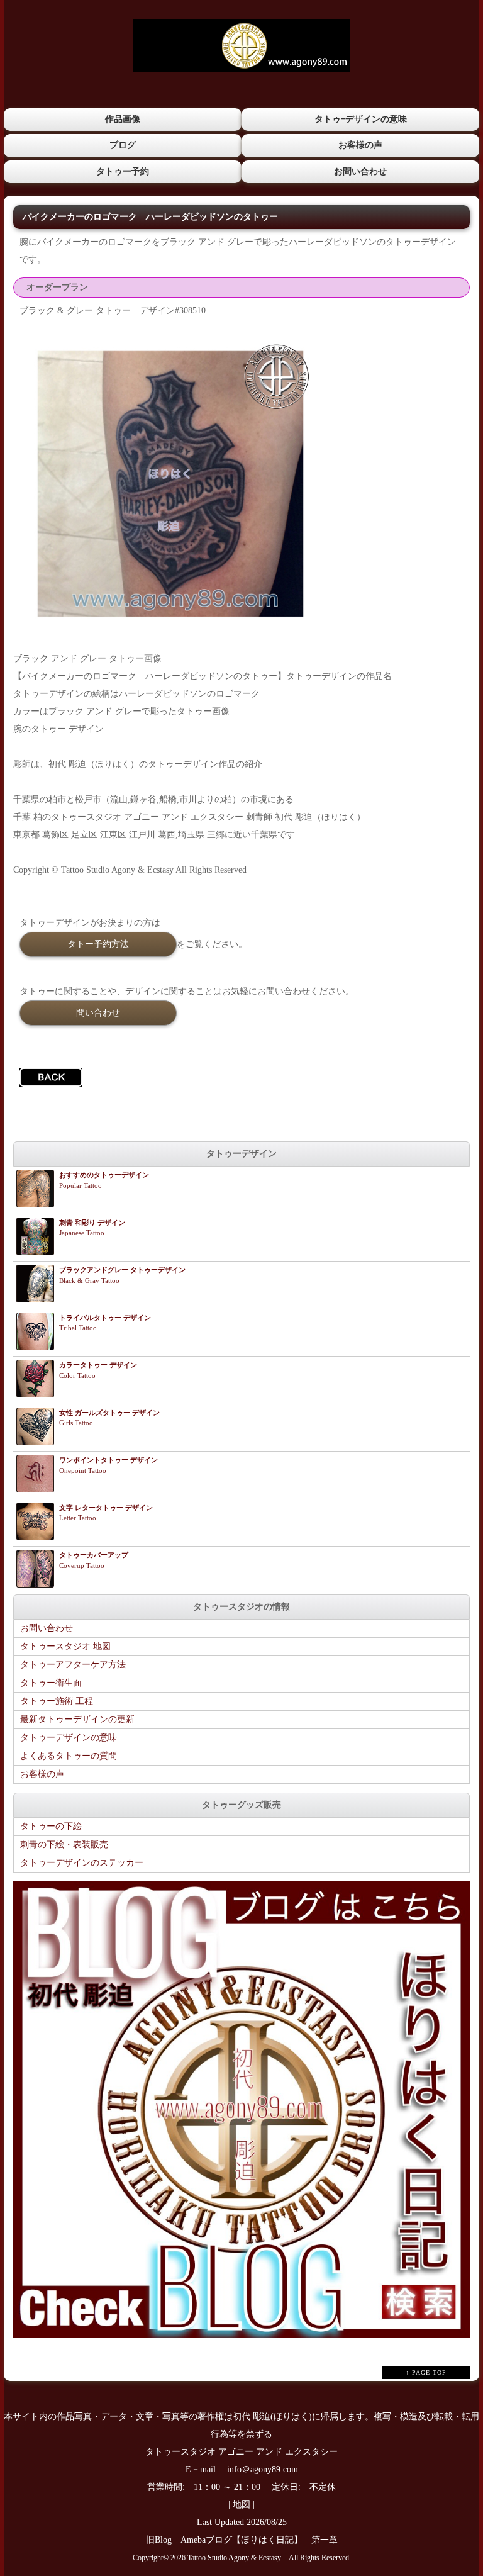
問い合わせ (98, 1012)
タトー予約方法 (98, 944)
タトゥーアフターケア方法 (73, 1665)
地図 (241, 2505)
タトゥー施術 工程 (57, 1701)
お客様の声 (360, 145)
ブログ (123, 145)
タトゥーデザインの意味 (69, 1738)
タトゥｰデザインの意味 (361, 119)
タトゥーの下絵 (51, 1826)
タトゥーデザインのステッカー (82, 1863)
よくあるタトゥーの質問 (69, 1756)
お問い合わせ (360, 171)
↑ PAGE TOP (426, 2372)
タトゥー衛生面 (51, 1683)
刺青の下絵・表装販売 (64, 1845)
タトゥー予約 (123, 171)
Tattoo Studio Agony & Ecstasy (234, 2558)
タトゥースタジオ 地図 (65, 1646)
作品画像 (123, 119)
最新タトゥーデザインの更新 (77, 1719)
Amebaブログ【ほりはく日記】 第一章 (264, 2540)
